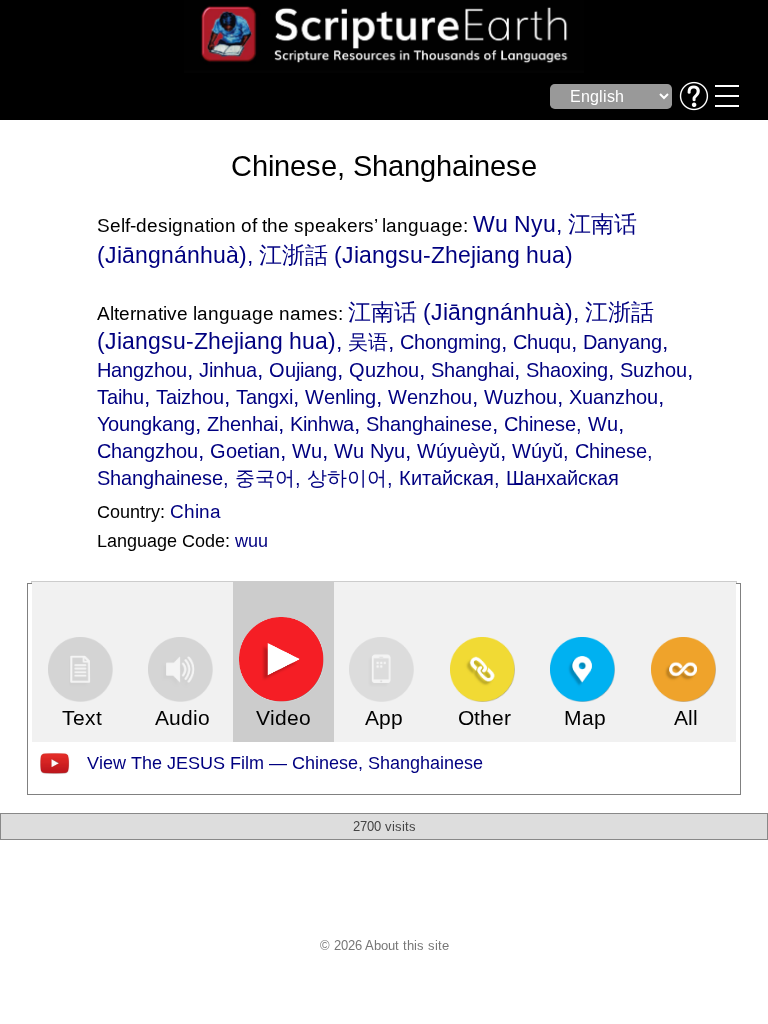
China (195, 511)
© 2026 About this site (384, 945)
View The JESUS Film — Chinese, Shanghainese (285, 763)
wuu (251, 541)
